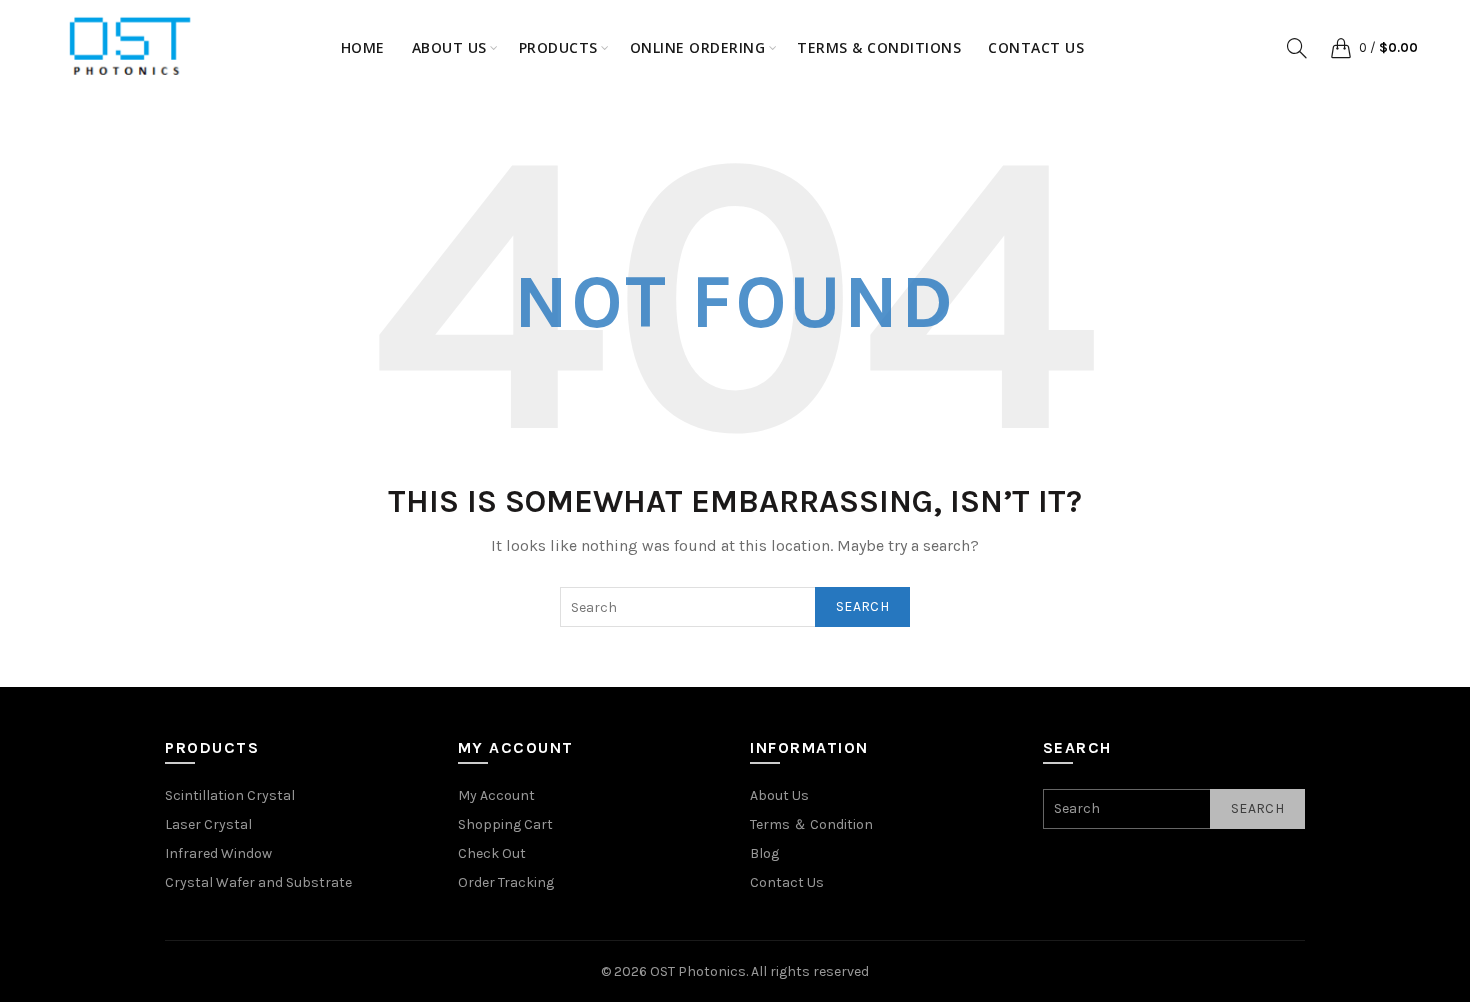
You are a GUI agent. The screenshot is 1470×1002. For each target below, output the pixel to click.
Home (363, 47)
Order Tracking (506, 882)
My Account (496, 795)
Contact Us (1036, 47)
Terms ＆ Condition (811, 824)
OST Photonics (698, 971)
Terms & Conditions (879, 47)
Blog (764, 853)
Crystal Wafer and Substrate (258, 882)
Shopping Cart (505, 824)
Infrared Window (218, 853)
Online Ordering (698, 47)
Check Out (492, 853)
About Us (779, 795)
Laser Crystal (208, 824)
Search (862, 606)
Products (558, 47)
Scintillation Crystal (230, 795)
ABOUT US (449, 47)
